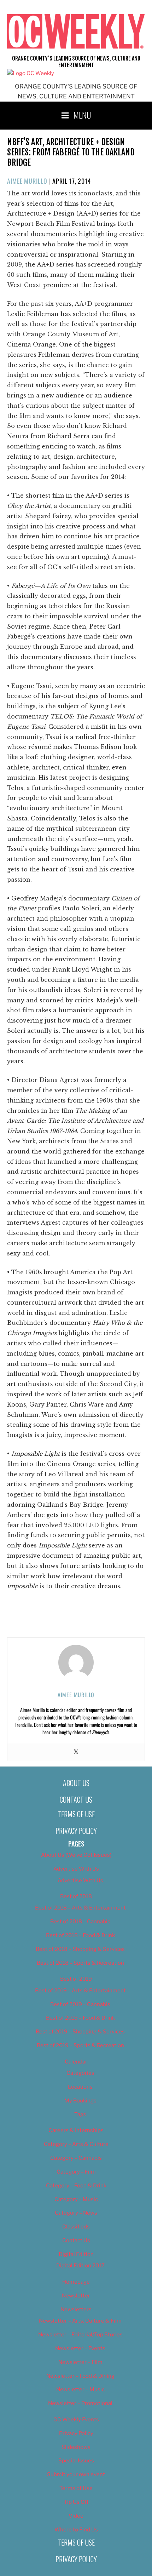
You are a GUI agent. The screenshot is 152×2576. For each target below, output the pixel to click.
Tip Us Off (76, 2502)
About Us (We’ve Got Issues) (76, 1855)
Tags (80, 2114)
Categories (80, 2073)
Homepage (76, 2282)
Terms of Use (76, 1814)
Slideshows (76, 2447)
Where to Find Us (76, 2530)
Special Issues (76, 2461)
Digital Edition (76, 2254)
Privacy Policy (76, 1831)
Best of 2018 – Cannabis (80, 1922)
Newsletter (76, 2296)
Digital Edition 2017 (80, 2266)
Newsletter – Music (80, 2389)
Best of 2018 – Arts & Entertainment (80, 1908)
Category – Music (76, 2199)
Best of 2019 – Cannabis (80, 2004)
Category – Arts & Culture (76, 2144)
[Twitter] (76, 1752)
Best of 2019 (76, 1979)
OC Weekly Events (76, 2420)
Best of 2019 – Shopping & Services (80, 2032)
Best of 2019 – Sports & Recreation (80, 2045)
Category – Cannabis (76, 2158)
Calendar (76, 2062)
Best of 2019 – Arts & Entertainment (80, 1991)
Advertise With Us (76, 1869)
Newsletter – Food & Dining (80, 2376)
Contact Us (76, 1799)
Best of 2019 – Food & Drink (80, 2018)
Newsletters (76, 2309)
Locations (80, 2087)
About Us (76, 1783)
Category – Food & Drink (76, 2186)
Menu (82, 115)
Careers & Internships (76, 2130)
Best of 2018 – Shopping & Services (80, 1949)
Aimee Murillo (27, 181)
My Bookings (80, 2101)
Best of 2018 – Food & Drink (80, 1935)
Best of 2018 (76, 1896)
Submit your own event (76, 2474)
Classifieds (76, 2227)
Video (76, 2516)
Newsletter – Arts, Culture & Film (80, 2321)
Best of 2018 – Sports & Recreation (80, 1963)
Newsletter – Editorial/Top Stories (80, 2335)
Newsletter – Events (80, 2348)
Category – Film (76, 2172)
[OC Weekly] (31, 73)
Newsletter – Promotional (80, 2403)
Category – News (76, 2213)
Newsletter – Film (80, 2362)
